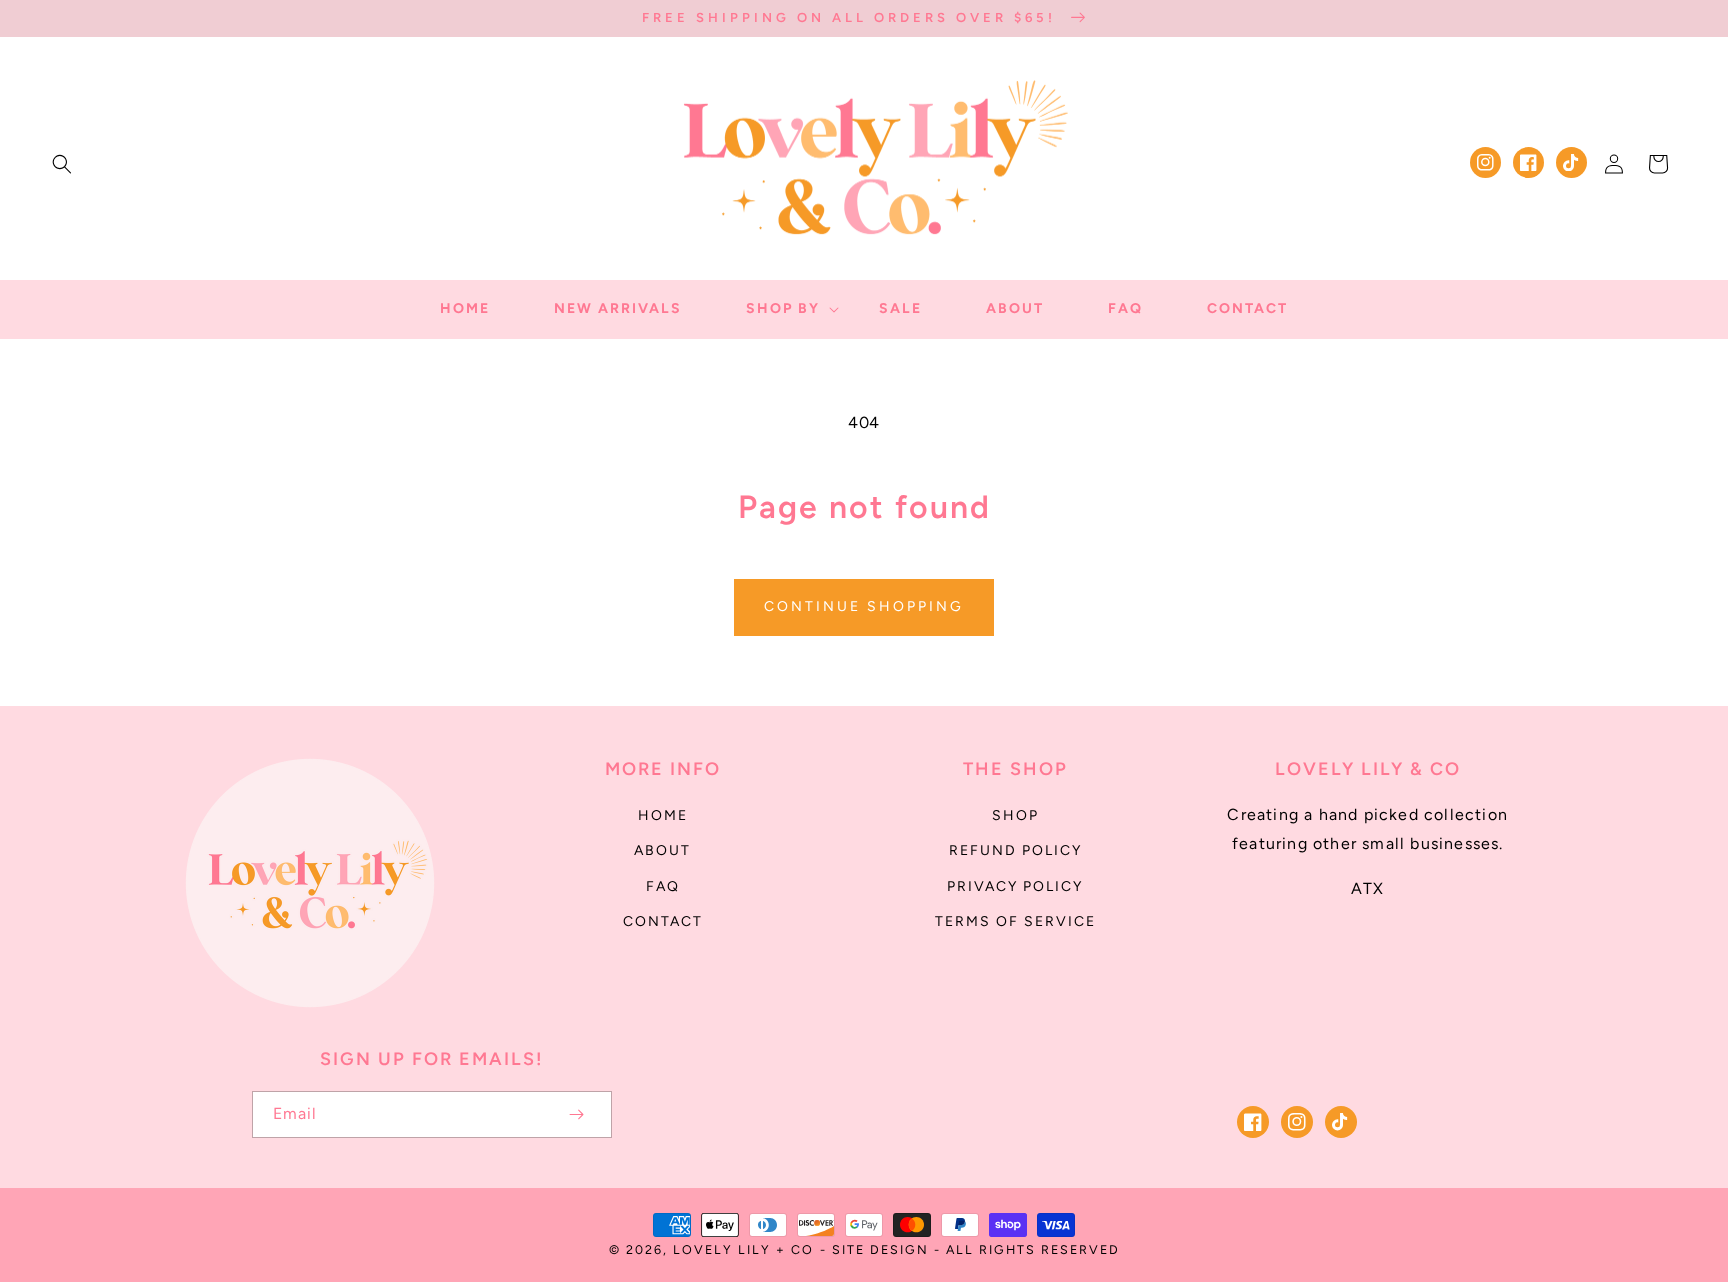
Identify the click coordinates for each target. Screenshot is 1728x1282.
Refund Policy (1015, 850)
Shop (1015, 815)
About (662, 850)
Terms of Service (1015, 921)
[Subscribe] (576, 1114)
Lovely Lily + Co (743, 1249)
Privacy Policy (1015, 886)
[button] (62, 164)
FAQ (663, 886)
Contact (663, 921)
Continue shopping (864, 606)
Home (663, 815)
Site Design (880, 1249)
